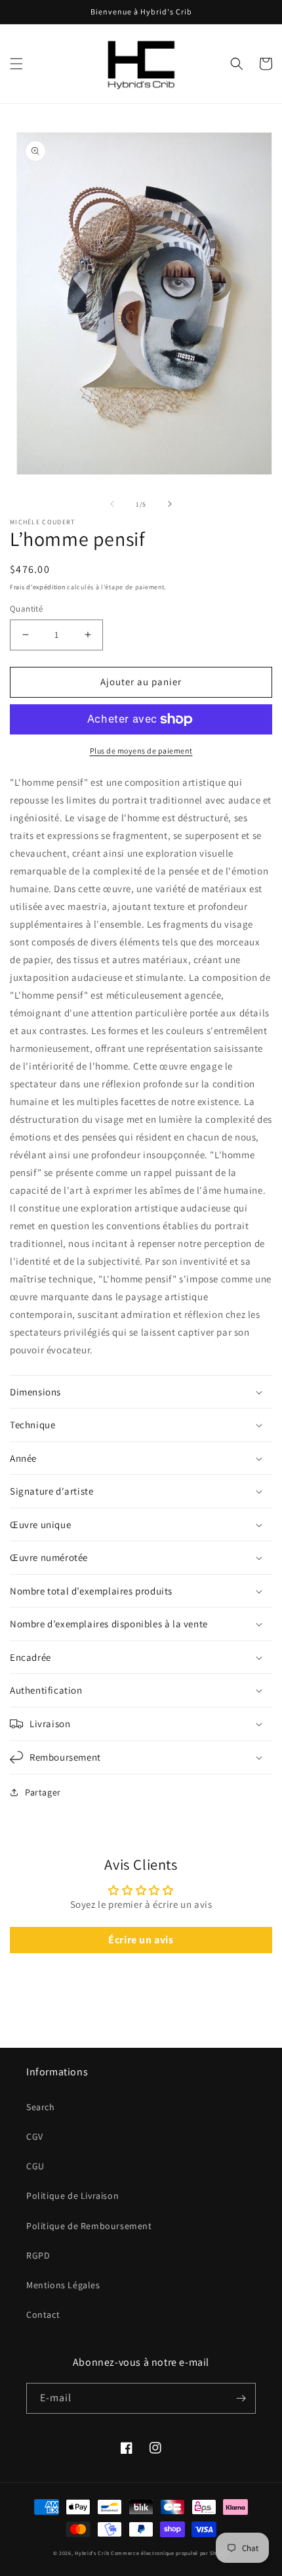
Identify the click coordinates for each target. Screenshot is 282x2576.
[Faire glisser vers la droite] (170, 504)
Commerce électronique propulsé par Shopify (170, 2553)
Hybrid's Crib (92, 2553)
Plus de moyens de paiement (141, 751)
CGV (35, 2136)
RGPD (38, 2255)
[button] (16, 64)
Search (41, 2107)
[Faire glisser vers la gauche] (112, 504)
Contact (43, 2315)
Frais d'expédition (38, 587)
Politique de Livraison (72, 2196)
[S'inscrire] (241, 2398)
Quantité (26, 609)
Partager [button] (43, 1792)
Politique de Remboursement (89, 2226)
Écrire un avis (141, 1940)
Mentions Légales (63, 2285)
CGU (35, 2166)
